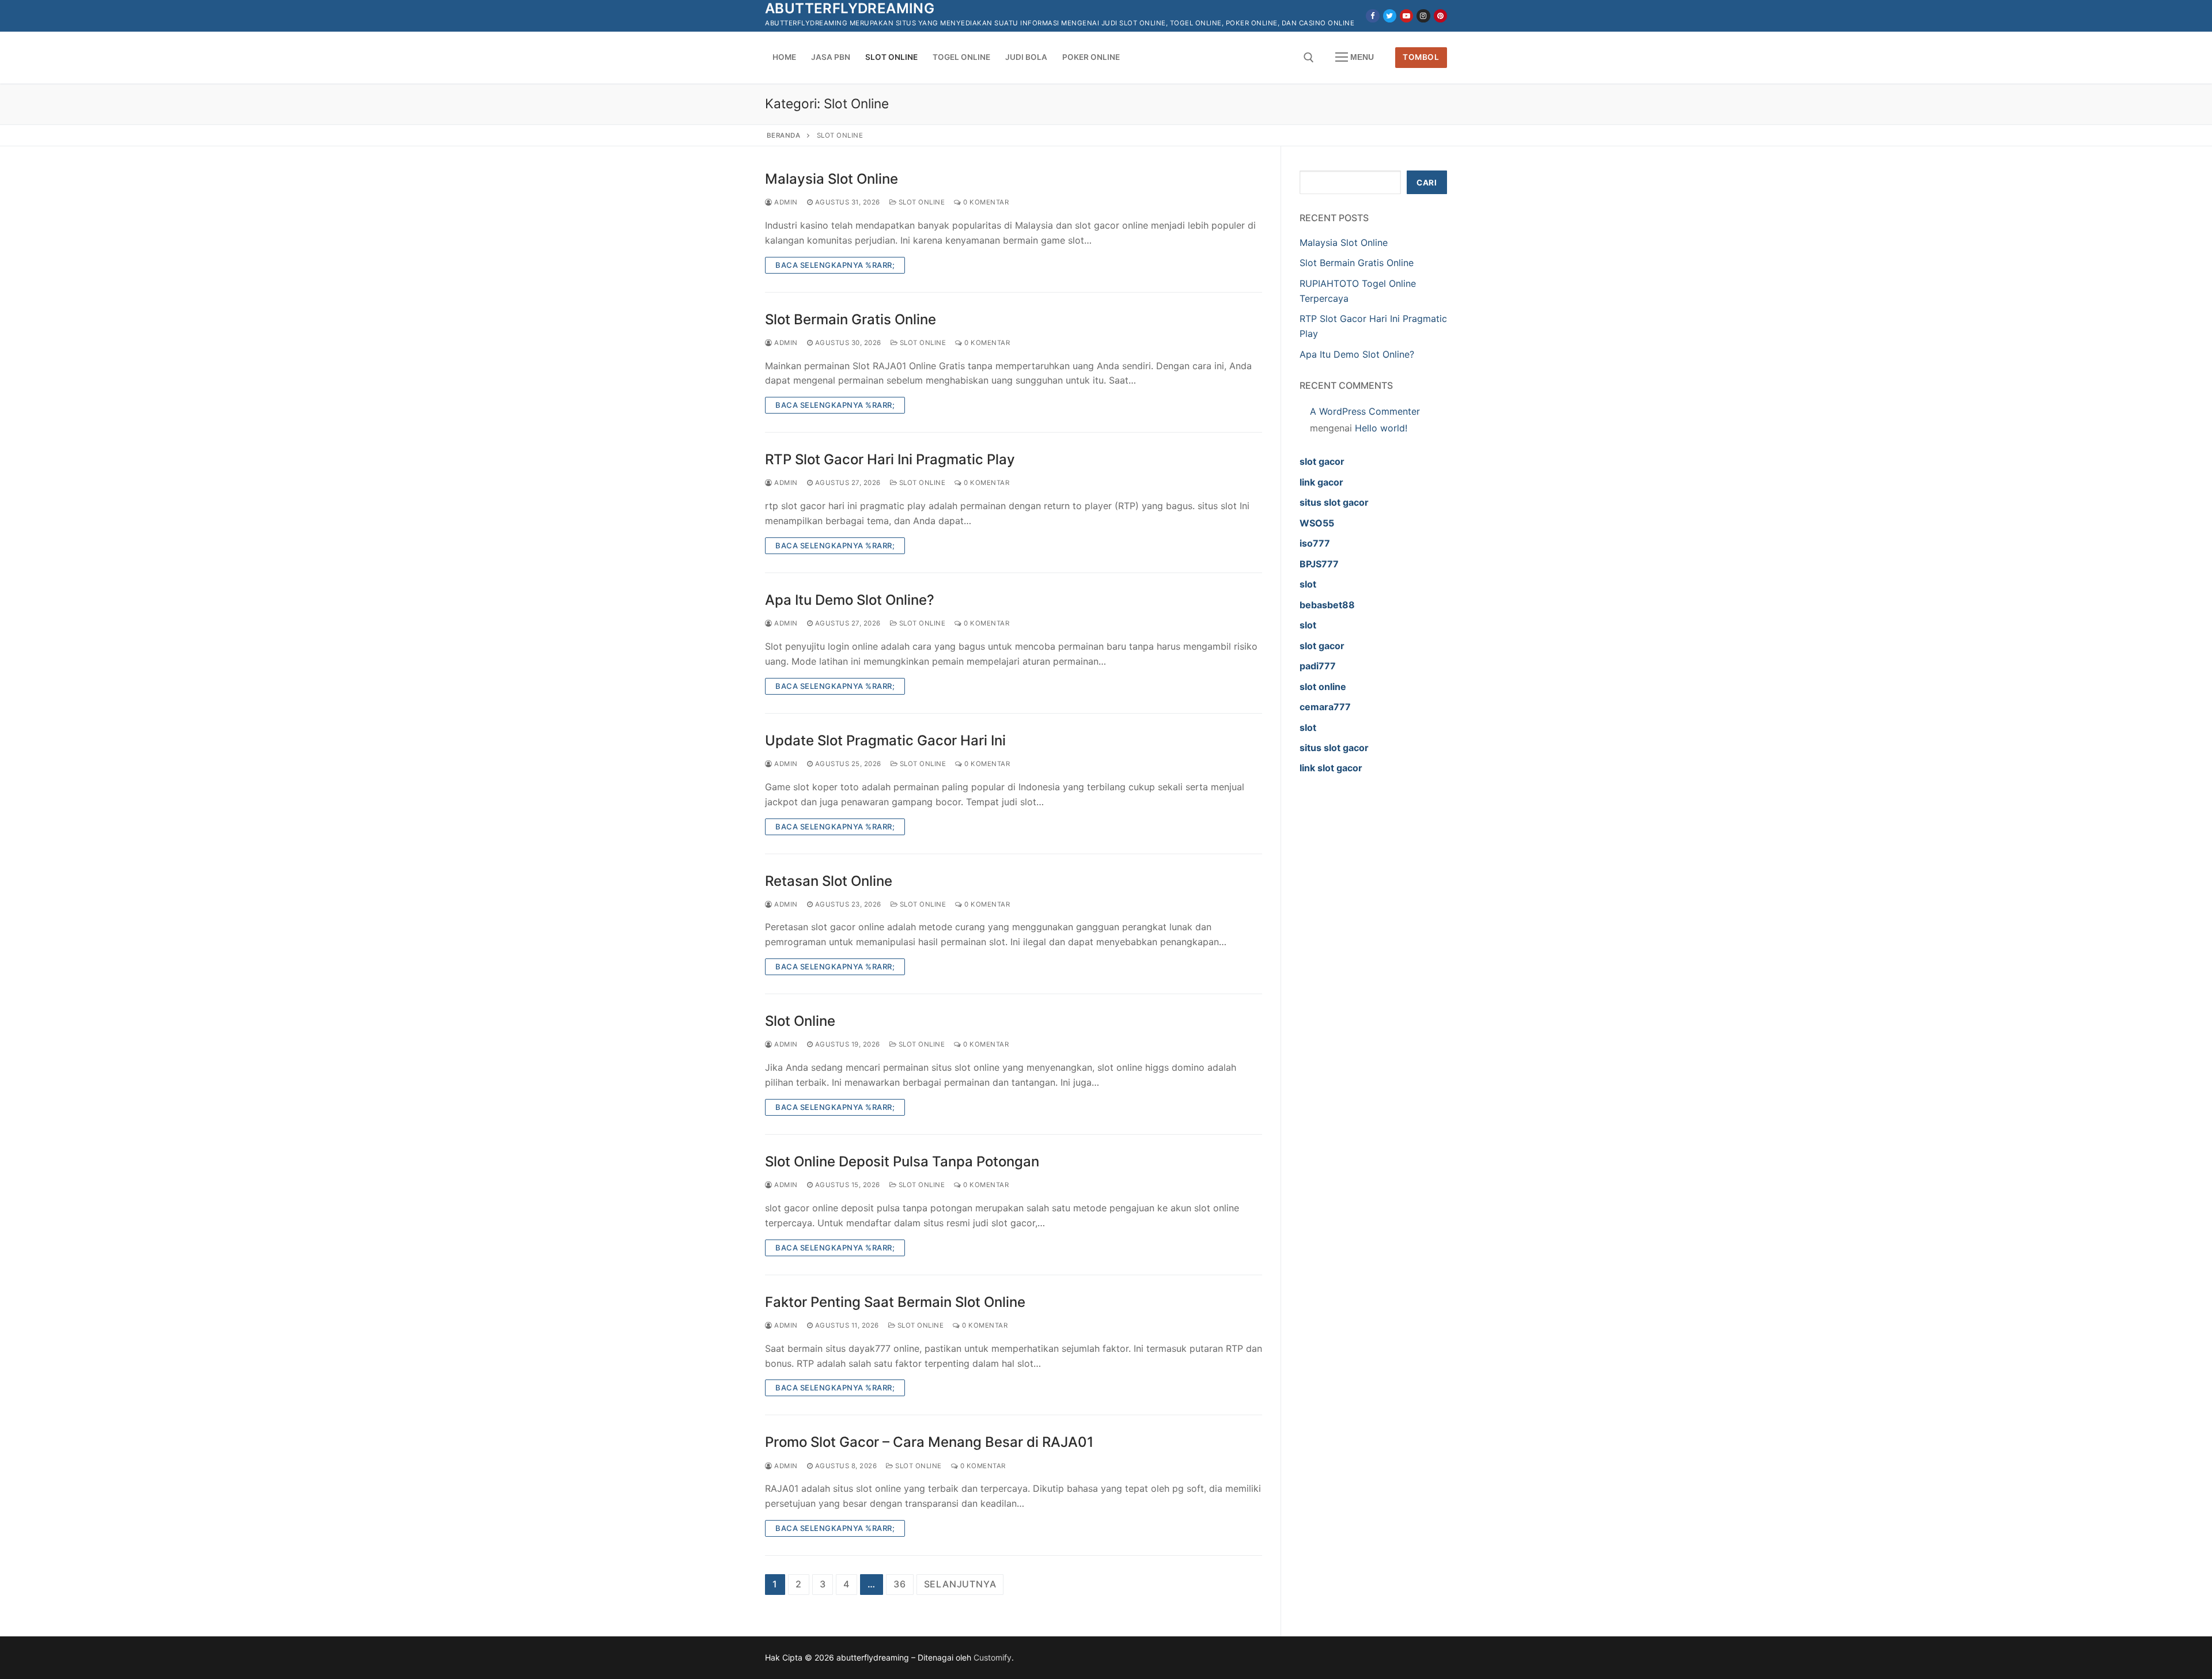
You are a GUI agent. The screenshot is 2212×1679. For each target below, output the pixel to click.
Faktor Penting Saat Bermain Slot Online (895, 1302)
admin (785, 202)
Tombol (1421, 57)
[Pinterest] (1440, 16)
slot (1308, 584)
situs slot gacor (1334, 502)
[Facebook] (1372, 16)
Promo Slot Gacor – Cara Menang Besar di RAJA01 (929, 1442)
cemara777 (1325, 707)
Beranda (784, 135)
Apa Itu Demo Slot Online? (850, 600)
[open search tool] (1309, 58)
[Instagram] (1423, 16)
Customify (993, 1657)
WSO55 (1317, 523)
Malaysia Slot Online (832, 179)
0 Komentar (985, 202)
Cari (1427, 183)
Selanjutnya (960, 1584)
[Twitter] (1390, 16)
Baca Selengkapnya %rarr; (835, 265)
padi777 (1318, 666)
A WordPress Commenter (1365, 411)
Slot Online (921, 202)
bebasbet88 (1327, 605)
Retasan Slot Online (829, 881)
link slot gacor (1331, 768)
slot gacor (1322, 461)
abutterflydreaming (850, 8)
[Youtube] (1406, 16)
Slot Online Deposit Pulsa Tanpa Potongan (902, 1161)
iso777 (1315, 543)
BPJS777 (1319, 564)
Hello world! (1381, 428)
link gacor (1321, 482)
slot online (1323, 687)
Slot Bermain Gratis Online (851, 319)
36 (900, 1584)
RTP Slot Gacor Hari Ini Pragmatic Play (890, 459)
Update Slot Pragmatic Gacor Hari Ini (885, 740)
